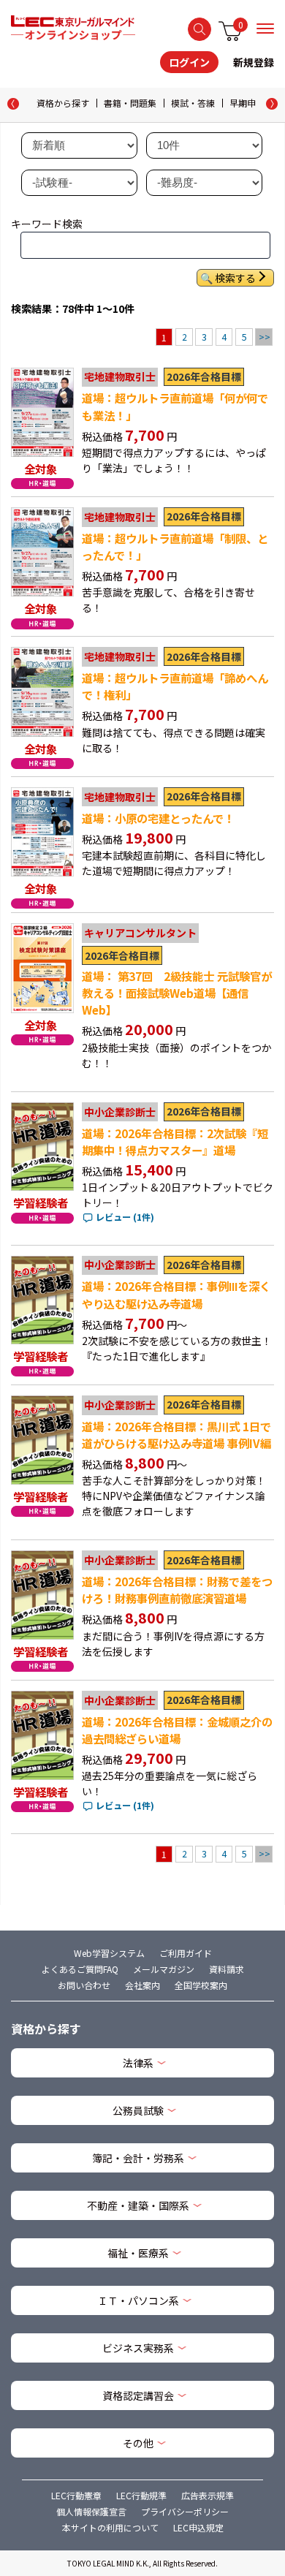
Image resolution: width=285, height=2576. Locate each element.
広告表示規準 (208, 2495)
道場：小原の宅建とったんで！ (158, 818)
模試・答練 (193, 103)
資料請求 (227, 1969)
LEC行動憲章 (76, 2495)
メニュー (265, 29)
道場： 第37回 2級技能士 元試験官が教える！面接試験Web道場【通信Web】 (177, 993)
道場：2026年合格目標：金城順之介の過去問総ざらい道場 (177, 1730)
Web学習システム (109, 1953)
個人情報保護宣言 (91, 2511)
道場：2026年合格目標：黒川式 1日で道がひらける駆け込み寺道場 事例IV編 (176, 1435)
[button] (272, 104)
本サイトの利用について (110, 2527)
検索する (199, 29)
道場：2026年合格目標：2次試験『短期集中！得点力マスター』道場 (175, 1141)
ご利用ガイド (186, 1953)
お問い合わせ (84, 1985)
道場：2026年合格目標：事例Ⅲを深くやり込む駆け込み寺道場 (176, 1294)
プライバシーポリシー (185, 2511)
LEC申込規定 (198, 2527)
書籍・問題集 (130, 103)
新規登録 (254, 62)
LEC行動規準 (141, 2495)
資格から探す (63, 103)
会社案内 (142, 1985)
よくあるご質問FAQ (80, 1969)
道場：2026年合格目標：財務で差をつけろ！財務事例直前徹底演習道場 (177, 1590)
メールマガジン (164, 1969)
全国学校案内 (201, 1985)
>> (265, 337)
